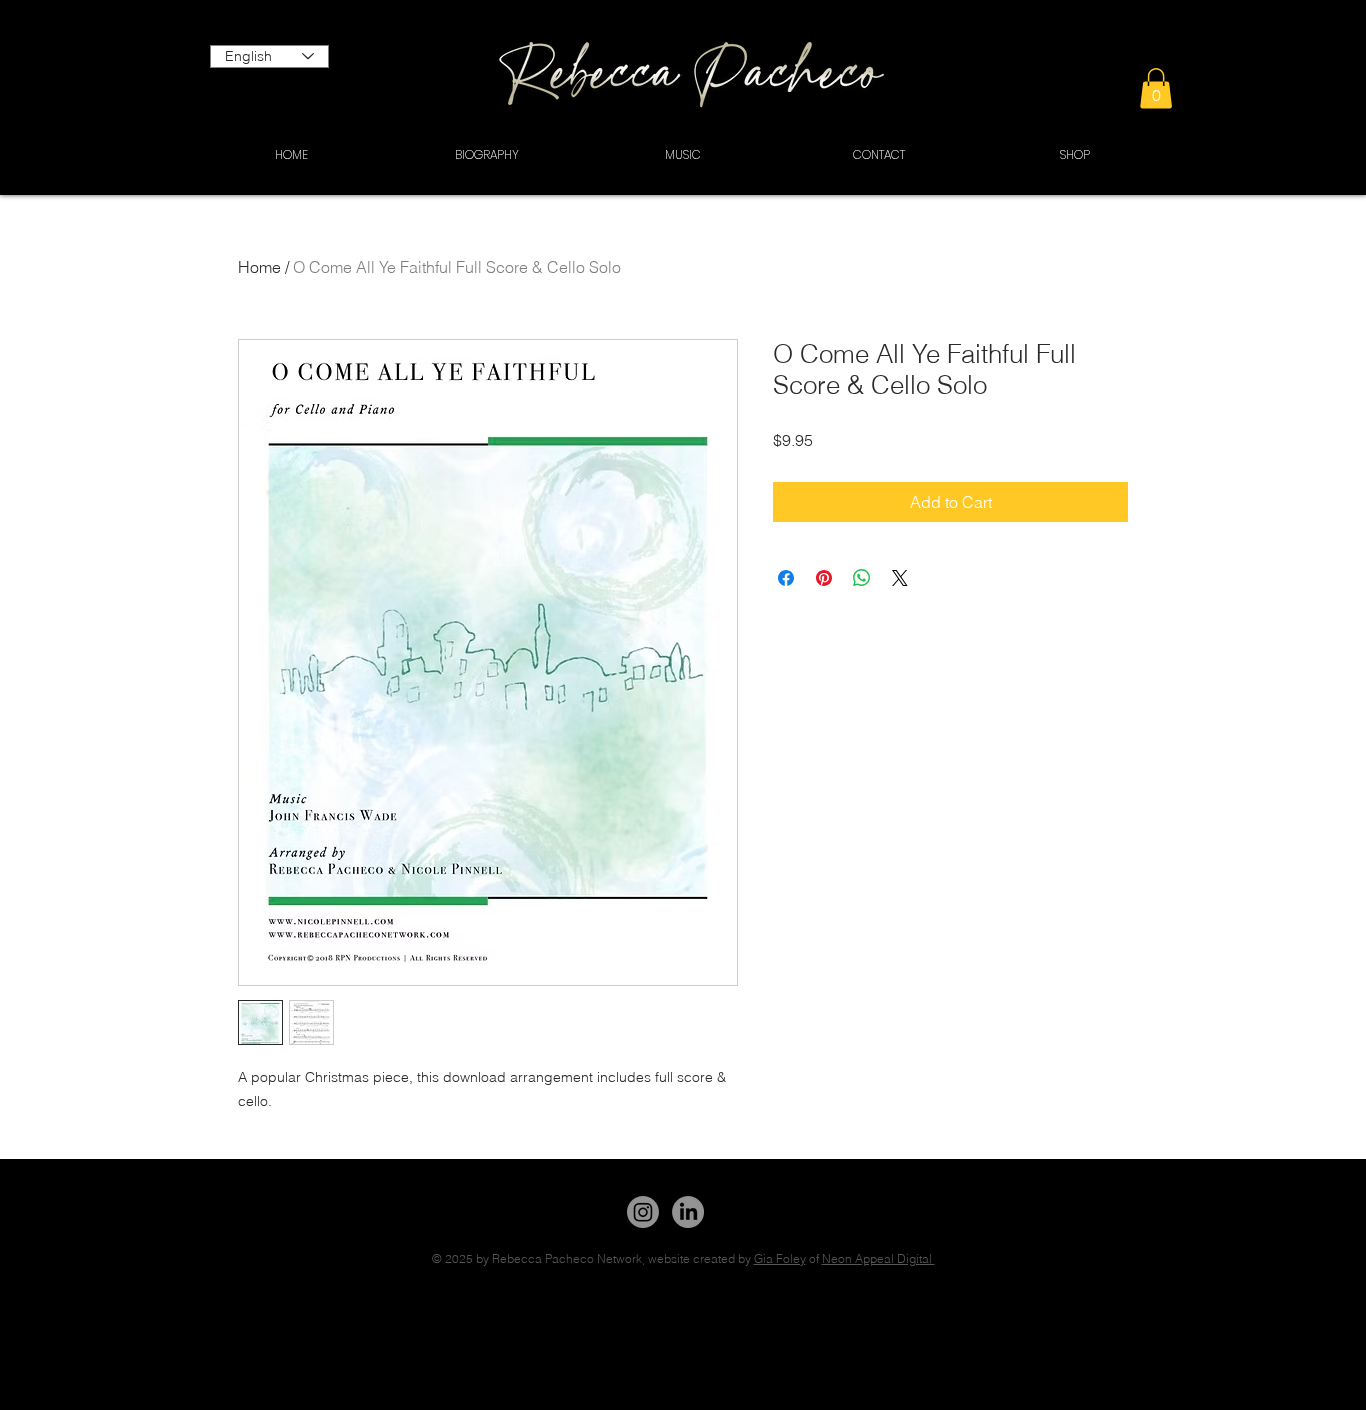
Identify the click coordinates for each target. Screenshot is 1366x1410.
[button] (1156, 88)
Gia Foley (780, 1258)
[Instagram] (643, 1212)
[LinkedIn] (688, 1212)
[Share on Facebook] (786, 578)
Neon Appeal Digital (878, 1258)
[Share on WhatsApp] (862, 578)
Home (259, 267)
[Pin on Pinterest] (824, 578)
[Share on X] (900, 578)
